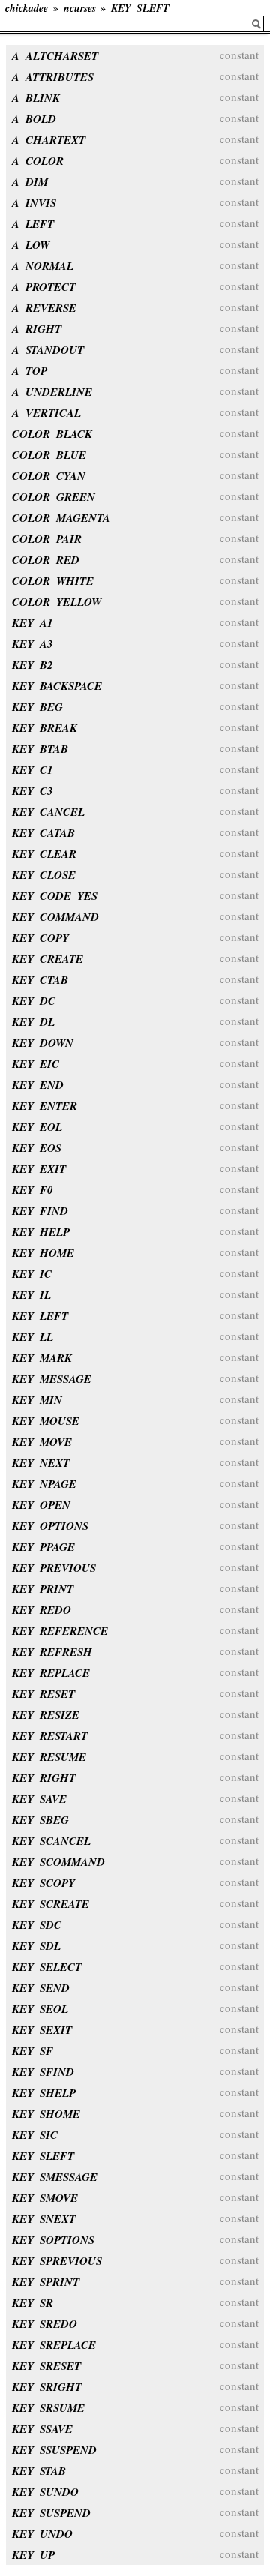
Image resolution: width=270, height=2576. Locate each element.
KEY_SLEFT (140, 8)
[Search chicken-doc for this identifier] (256, 24)
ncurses (80, 8)
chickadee (27, 8)
